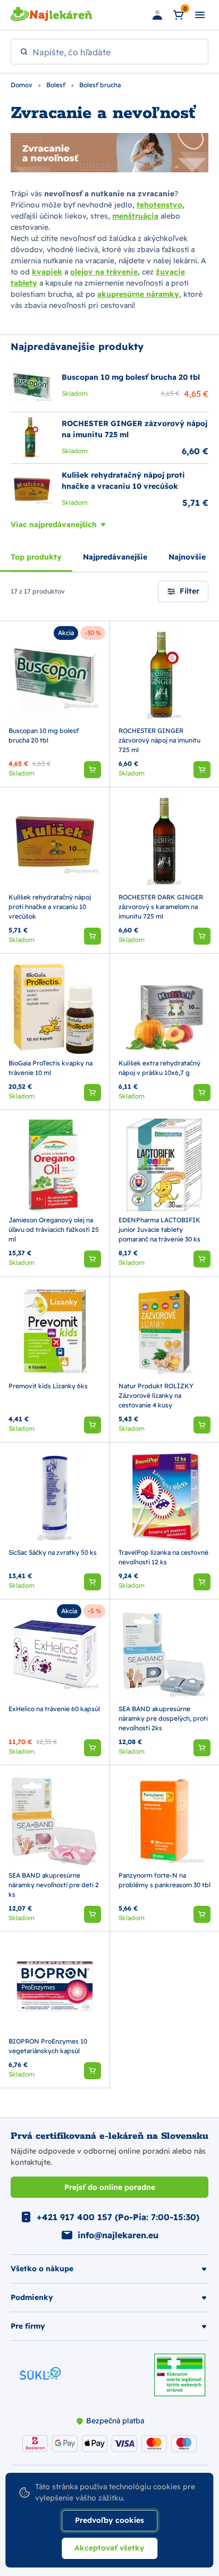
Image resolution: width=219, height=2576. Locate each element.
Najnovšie (187, 557)
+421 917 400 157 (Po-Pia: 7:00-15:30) (118, 2217)
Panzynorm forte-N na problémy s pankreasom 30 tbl (165, 1880)
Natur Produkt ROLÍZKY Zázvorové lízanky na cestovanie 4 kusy (156, 1395)
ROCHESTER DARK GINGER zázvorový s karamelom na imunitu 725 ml (161, 907)
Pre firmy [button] (28, 2326)
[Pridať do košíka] (92, 770)
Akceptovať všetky (109, 2548)
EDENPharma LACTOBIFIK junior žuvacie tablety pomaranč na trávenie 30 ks (159, 1229)
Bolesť (57, 85)
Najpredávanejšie (115, 557)
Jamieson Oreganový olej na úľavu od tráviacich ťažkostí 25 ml (54, 1229)
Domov (22, 85)
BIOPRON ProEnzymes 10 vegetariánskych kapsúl (48, 2046)
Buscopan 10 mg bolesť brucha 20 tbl (44, 735)
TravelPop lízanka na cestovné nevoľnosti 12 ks (163, 1557)
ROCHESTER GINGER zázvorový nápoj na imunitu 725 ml (159, 740)
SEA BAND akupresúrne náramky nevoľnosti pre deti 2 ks (54, 1885)
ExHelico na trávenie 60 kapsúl (54, 1709)
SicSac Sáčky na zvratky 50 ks (53, 1552)
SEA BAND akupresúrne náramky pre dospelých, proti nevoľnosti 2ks (163, 1718)
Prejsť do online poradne (110, 2187)
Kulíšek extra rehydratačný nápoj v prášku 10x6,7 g (159, 1068)
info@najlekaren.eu (118, 2235)
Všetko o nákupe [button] (42, 2269)
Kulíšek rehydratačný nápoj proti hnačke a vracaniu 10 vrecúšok (50, 907)
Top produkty (36, 557)
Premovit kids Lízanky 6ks (48, 1386)
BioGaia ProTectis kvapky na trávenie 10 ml (50, 1068)
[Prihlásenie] (157, 15)
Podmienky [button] (32, 2297)
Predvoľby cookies (109, 2520)
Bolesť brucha (100, 85)
